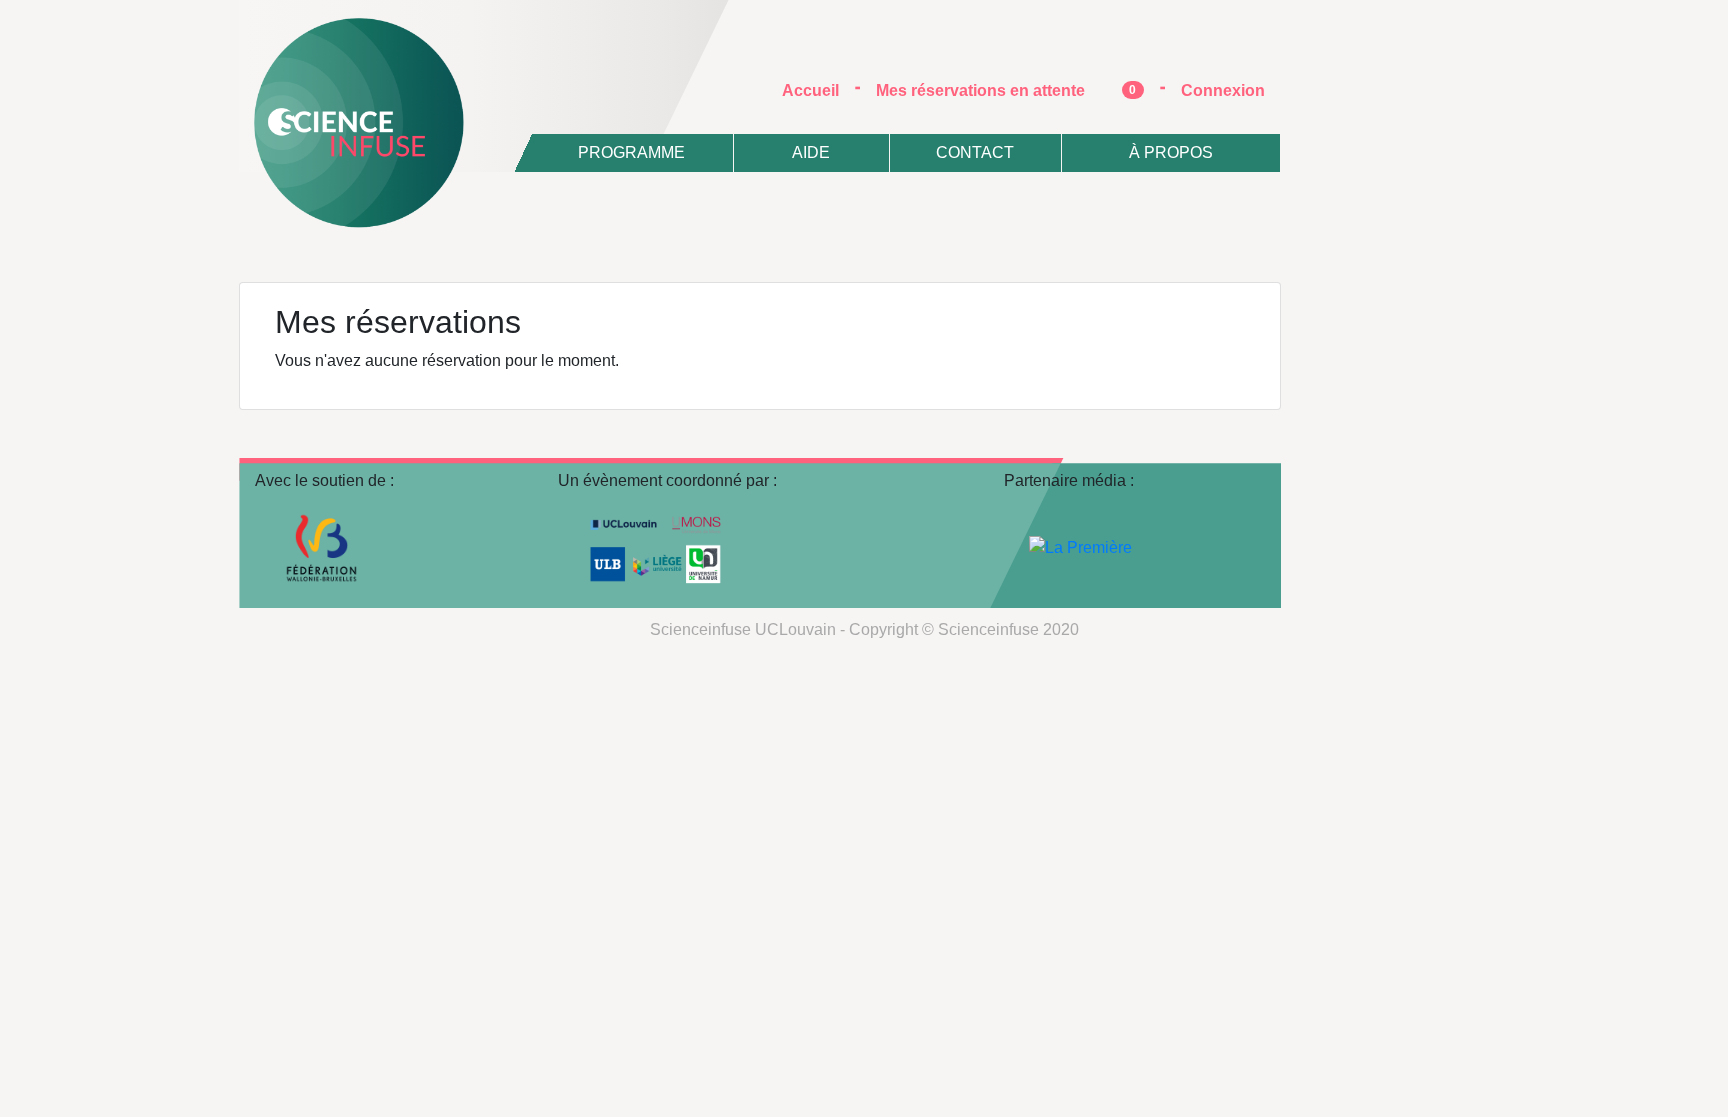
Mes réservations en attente (1006, 90)
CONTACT (975, 152)
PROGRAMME (631, 152)
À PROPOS (1171, 152)
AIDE (811, 152)
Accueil (818, 90)
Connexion (1223, 90)
